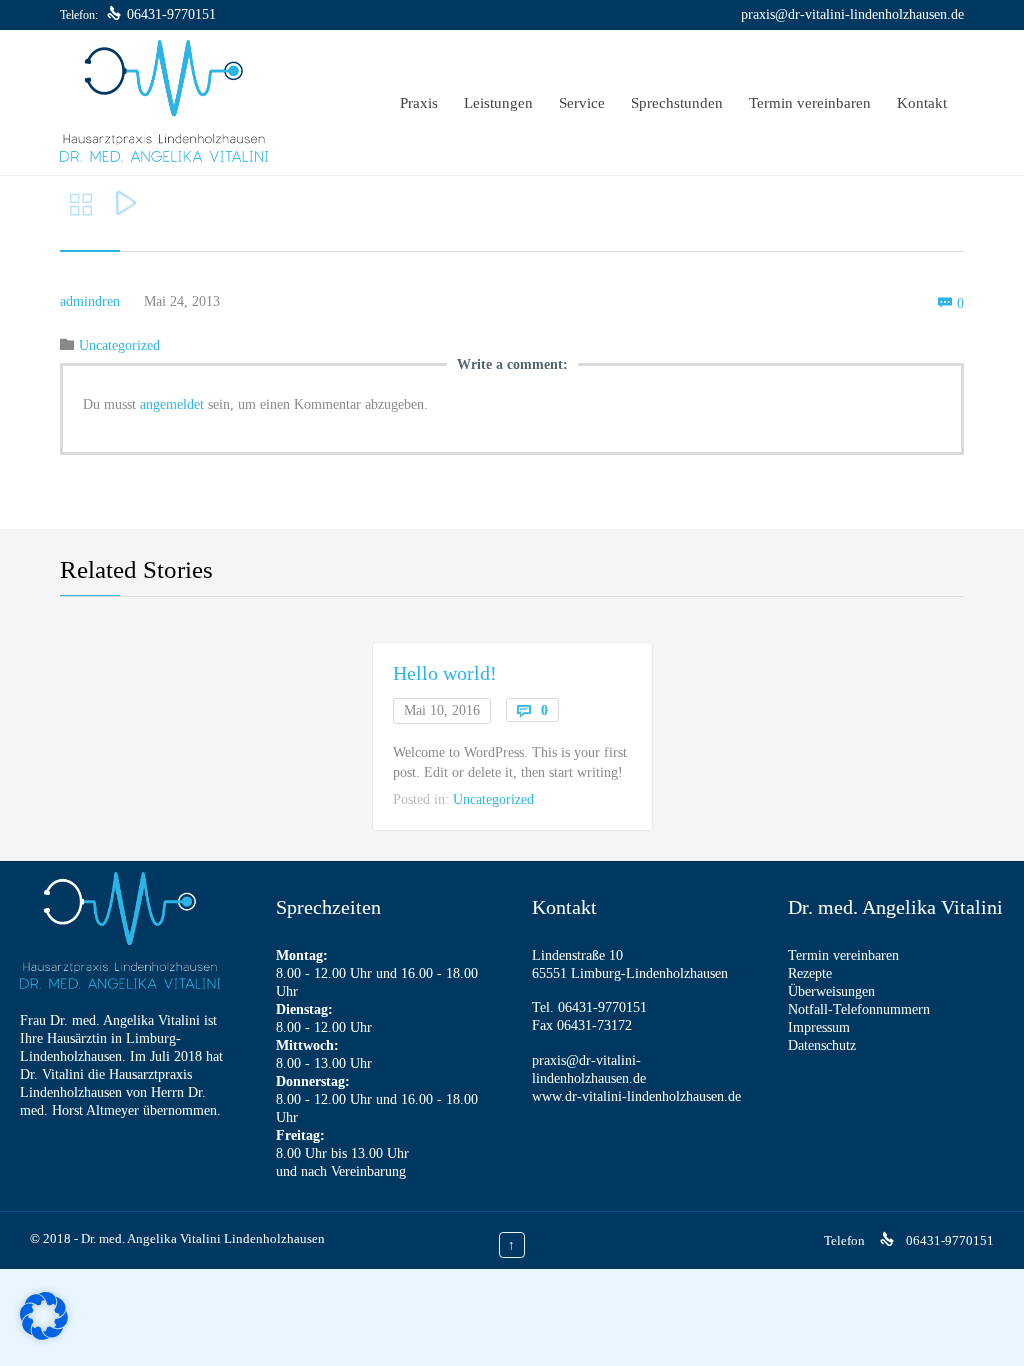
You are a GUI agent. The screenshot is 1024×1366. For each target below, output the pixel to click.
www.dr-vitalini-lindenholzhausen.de (636, 1096)
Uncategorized (119, 345)
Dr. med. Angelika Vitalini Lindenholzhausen (203, 1238)
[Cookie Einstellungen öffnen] (44, 1335)
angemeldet (172, 404)
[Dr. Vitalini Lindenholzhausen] (164, 102)
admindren (90, 301)
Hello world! (445, 673)
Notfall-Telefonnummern (859, 1009)
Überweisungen (831, 991)
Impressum (819, 1027)
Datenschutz (822, 1045)
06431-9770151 (171, 14)
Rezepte (810, 973)
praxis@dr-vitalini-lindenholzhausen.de (852, 14)
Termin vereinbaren (843, 955)
